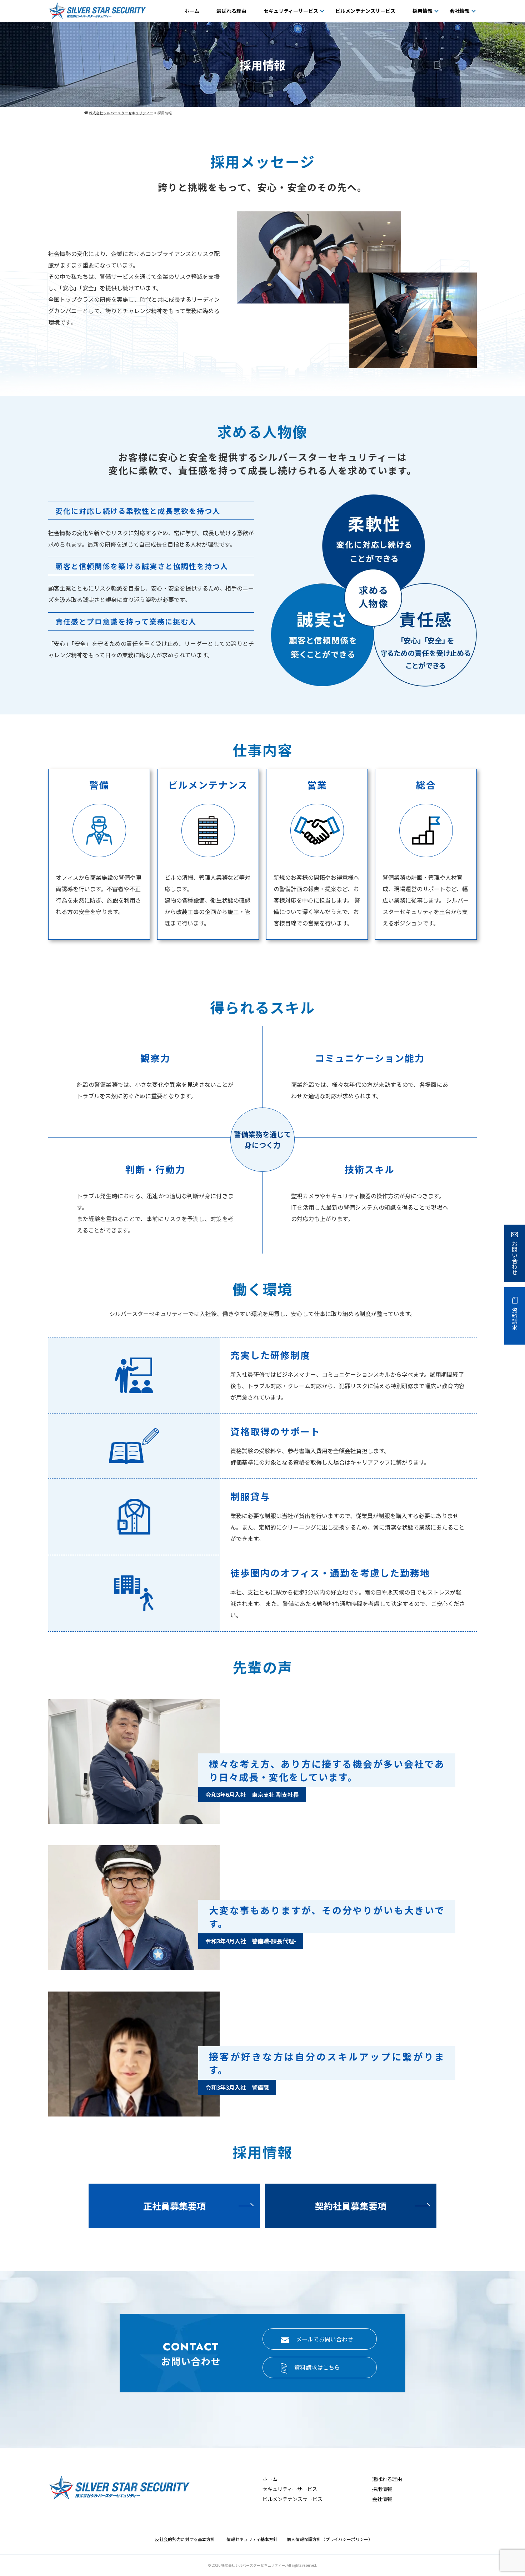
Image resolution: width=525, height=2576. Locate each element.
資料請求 (515, 1319)
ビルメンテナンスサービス (365, 11)
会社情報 (460, 11)
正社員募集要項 (174, 2206)
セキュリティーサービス (291, 11)
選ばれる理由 (231, 11)
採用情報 (422, 11)
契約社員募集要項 (351, 2206)
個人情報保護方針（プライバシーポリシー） (330, 2539)
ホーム (192, 11)
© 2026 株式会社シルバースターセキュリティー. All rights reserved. (262, 2565)
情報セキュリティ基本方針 (254, 2539)
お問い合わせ (515, 1258)
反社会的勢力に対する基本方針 (187, 2539)
